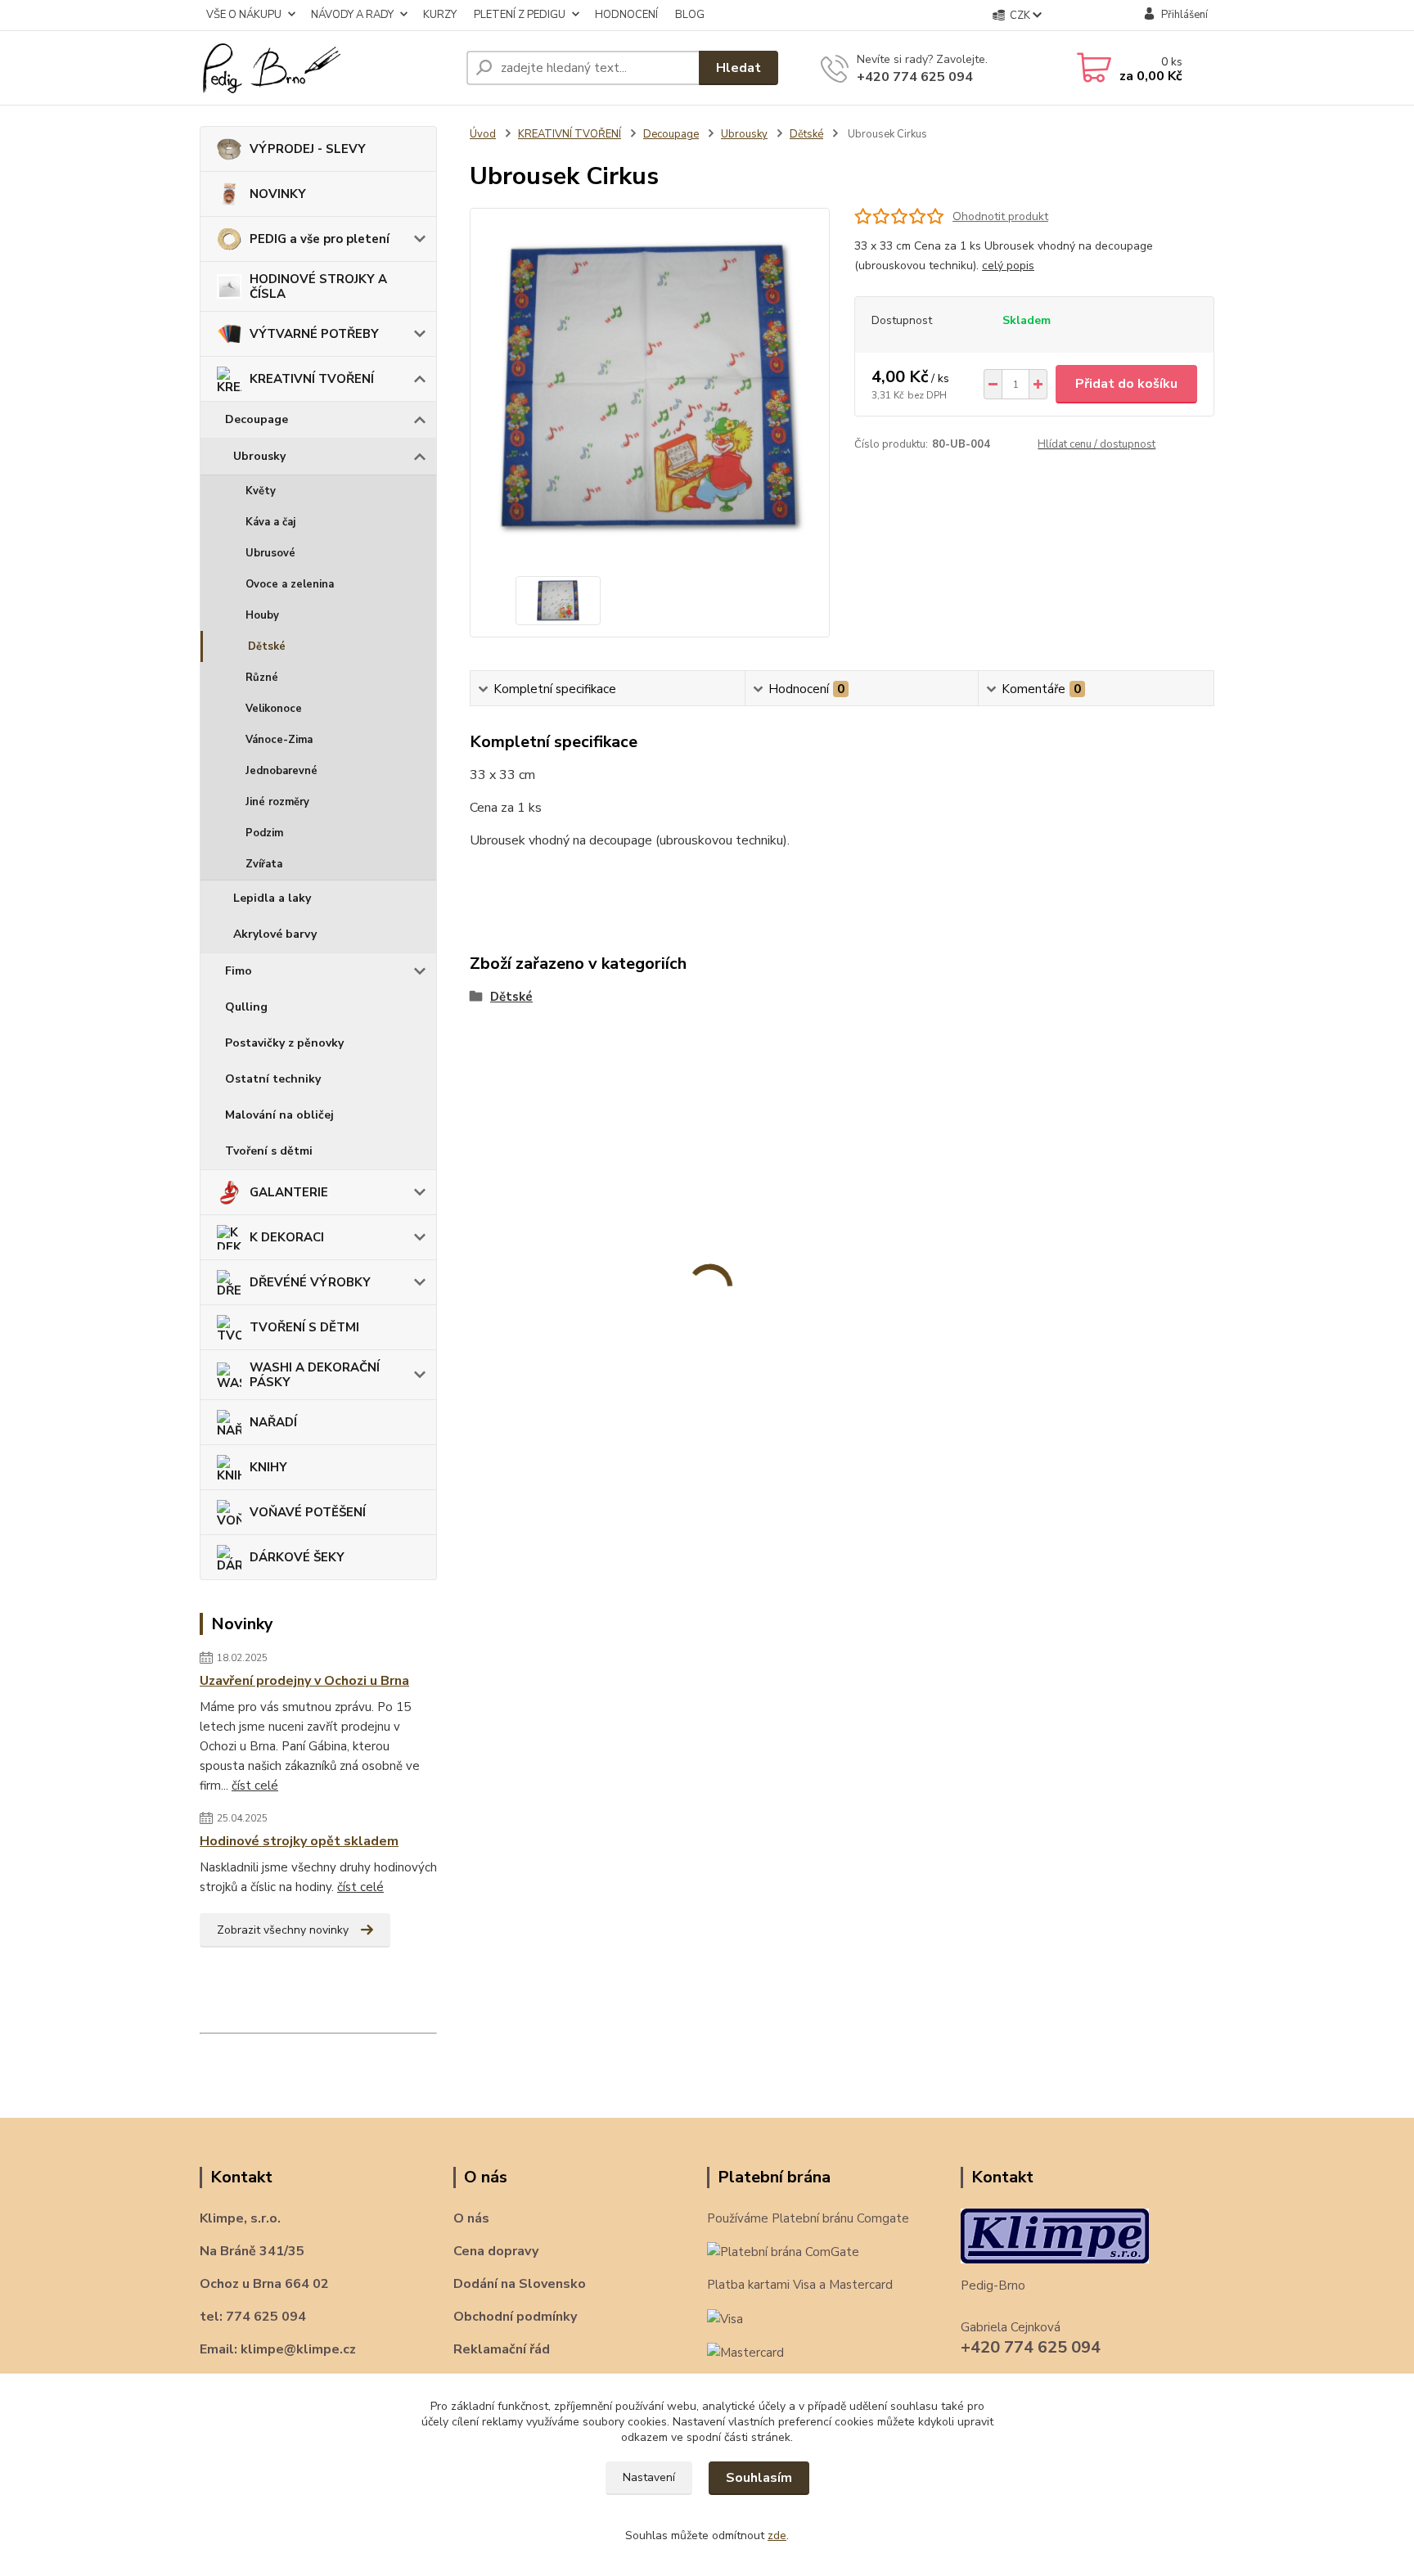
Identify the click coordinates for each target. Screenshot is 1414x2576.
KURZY (440, 15)
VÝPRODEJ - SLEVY (308, 149)
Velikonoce (274, 709)
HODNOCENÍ (626, 15)
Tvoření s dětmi (269, 1151)
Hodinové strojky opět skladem (299, 1841)
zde (777, 2535)
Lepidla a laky (272, 898)
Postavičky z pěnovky (284, 1043)
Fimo (239, 971)
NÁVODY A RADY (352, 15)
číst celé (255, 1786)
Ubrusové (270, 553)
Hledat (739, 68)
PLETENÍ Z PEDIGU (520, 15)
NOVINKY (278, 194)
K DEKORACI (287, 1237)
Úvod (483, 134)
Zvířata (264, 864)
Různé (262, 678)
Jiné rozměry (277, 802)
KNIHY (268, 1467)
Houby (262, 615)
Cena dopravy (496, 2251)
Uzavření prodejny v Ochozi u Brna (304, 1681)
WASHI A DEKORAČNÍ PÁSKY (315, 1375)
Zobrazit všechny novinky (283, 1930)
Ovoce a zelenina (290, 584)
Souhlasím (759, 2478)
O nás (471, 2218)
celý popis (1008, 266)
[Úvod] (326, 68)
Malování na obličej (279, 1115)
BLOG (690, 15)
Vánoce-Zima (279, 740)
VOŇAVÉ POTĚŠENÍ (308, 1512)
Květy (261, 491)
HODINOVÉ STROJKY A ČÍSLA (318, 286)
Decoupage (257, 419)
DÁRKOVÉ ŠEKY (297, 1557)
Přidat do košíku (1126, 384)
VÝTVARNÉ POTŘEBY (314, 334)
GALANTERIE (289, 1192)
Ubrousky (259, 456)
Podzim (264, 833)
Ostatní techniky (273, 1079)
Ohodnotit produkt (1000, 216)
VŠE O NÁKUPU (244, 15)
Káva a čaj (270, 522)
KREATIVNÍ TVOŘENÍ (312, 379)
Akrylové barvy (275, 934)
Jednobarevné (281, 771)
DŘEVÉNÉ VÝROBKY (310, 1282)
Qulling (246, 1007)
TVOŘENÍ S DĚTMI (304, 1327)
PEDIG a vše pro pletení (320, 239)
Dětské (267, 646)
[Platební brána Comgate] (783, 2251)
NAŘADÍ (273, 1422)
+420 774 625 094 (915, 77)
